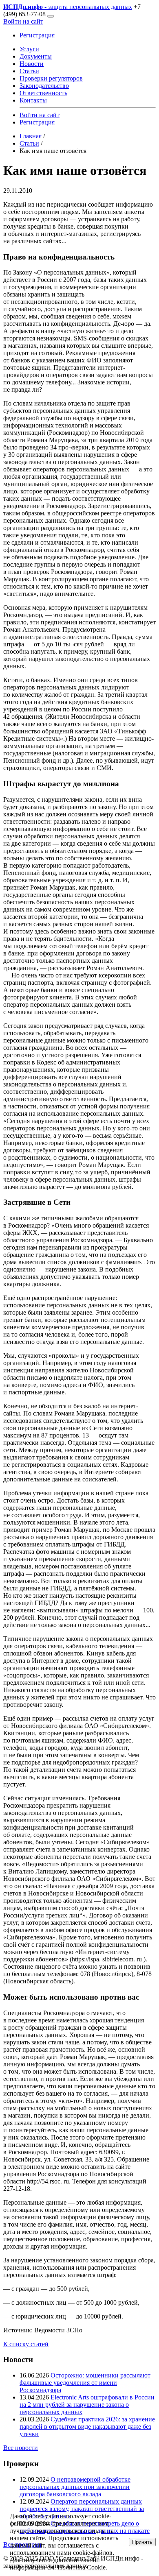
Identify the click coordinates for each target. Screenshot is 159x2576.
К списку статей (26, 2344)
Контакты (33, 100)
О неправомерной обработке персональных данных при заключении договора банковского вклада (75, 2487)
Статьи (29, 71)
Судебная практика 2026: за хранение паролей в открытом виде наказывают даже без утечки (87, 2427)
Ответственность (43, 93)
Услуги (29, 49)
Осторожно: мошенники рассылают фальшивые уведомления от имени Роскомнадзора (85, 2383)
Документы (36, 56)
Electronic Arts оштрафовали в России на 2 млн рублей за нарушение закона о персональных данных (87, 2405)
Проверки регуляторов (51, 78)
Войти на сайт (23, 21)
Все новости (21, 2448)
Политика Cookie (82, 2567)
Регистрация (37, 35)
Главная (31, 136)
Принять (142, 2542)
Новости (32, 64)
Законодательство (44, 86)
